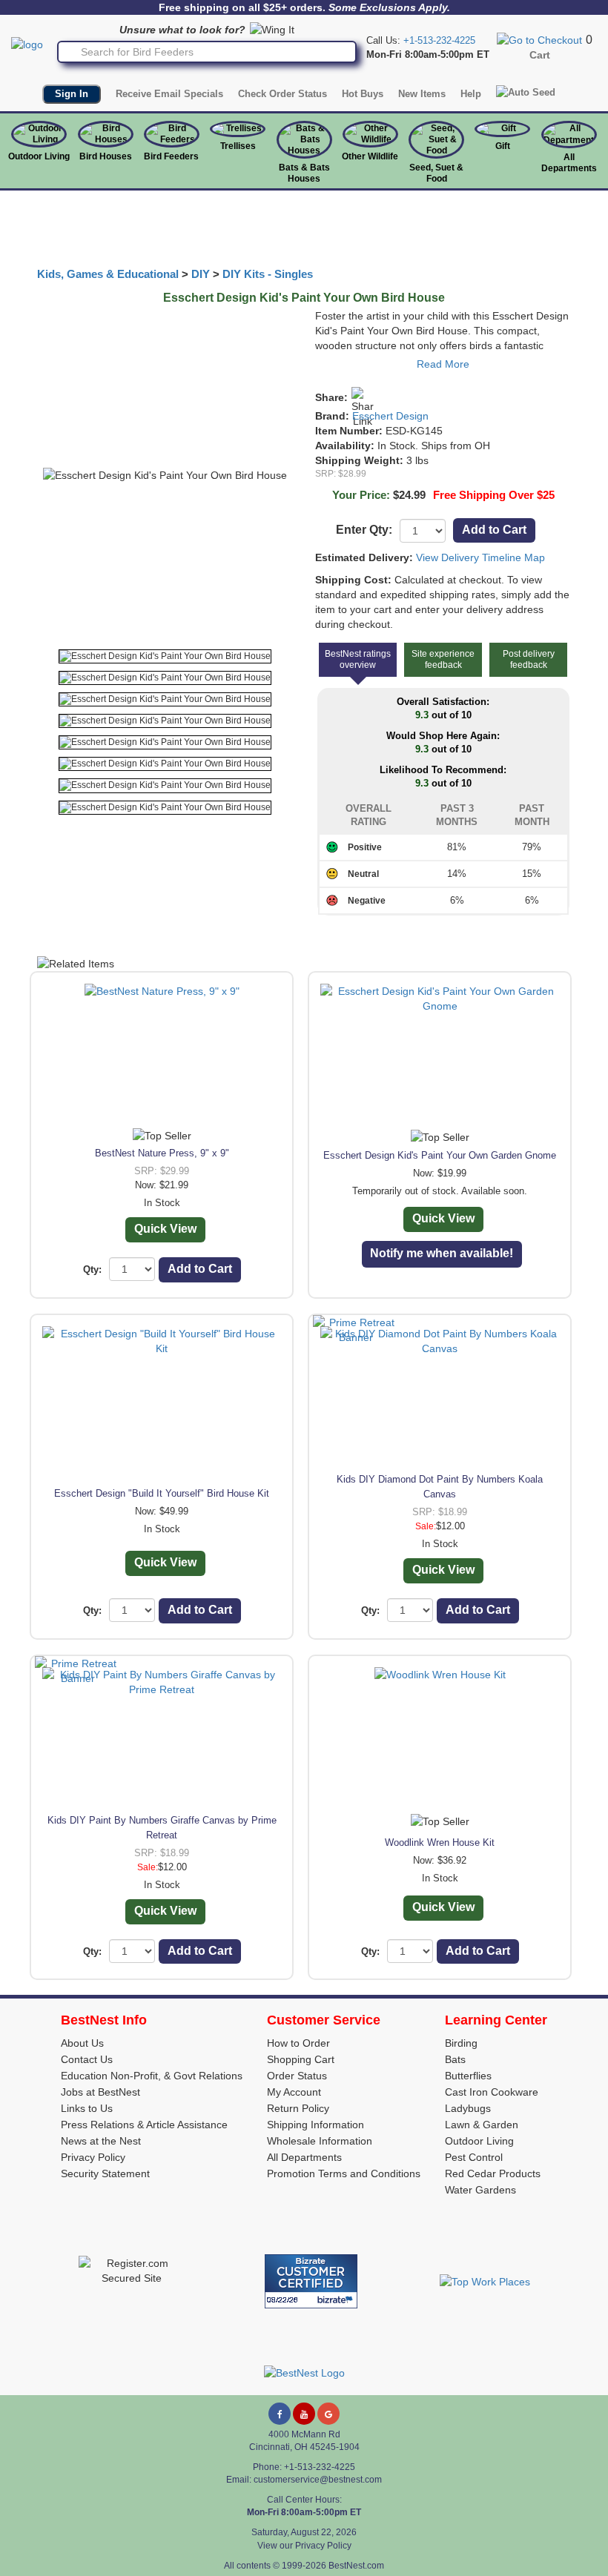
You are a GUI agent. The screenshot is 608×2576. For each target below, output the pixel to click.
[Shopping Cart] (539, 39)
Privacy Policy (93, 2157)
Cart (540, 55)
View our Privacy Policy (304, 2546)
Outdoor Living (39, 156)
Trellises (238, 146)
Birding (461, 2043)
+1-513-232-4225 (439, 40)
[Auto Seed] (526, 93)
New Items (422, 94)
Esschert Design (390, 416)
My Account (294, 2092)
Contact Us (87, 2059)
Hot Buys (363, 94)
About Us (82, 2043)
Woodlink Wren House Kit (440, 1842)
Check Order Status (282, 94)
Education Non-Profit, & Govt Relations (152, 2076)
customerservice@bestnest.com (318, 2480)
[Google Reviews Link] (328, 2414)
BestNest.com (356, 2566)
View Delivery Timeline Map (480, 557)
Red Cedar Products (493, 2173)
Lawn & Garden (482, 2125)
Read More (443, 364)
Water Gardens (480, 2190)
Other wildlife (370, 156)
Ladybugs (468, 2108)
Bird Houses (106, 156)
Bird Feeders (171, 156)
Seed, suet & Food (436, 173)
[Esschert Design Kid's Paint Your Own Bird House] (165, 656)
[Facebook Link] (280, 2414)
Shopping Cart (301, 2059)
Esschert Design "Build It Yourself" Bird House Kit (162, 1493)
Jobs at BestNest (100, 2092)
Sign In (72, 94)
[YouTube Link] (304, 2414)
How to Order (298, 2043)
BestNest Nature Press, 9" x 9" (162, 1153)
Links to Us (87, 2108)
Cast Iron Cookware (492, 2092)
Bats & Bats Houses (304, 173)
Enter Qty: (364, 530)
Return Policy (298, 2108)
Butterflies (468, 2076)
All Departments (569, 163)
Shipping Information (315, 2125)
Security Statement (105, 2173)
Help (471, 94)
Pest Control (474, 2157)
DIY (201, 274)
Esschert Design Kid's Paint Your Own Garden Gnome (440, 1155)
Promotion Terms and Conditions (344, 2173)
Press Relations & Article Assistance (144, 2125)
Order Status (297, 2076)
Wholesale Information (320, 2141)
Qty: (92, 1269)
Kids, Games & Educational (108, 274)
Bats (455, 2059)
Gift (503, 146)
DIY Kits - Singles (268, 274)
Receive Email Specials (169, 94)
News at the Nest (101, 2141)
